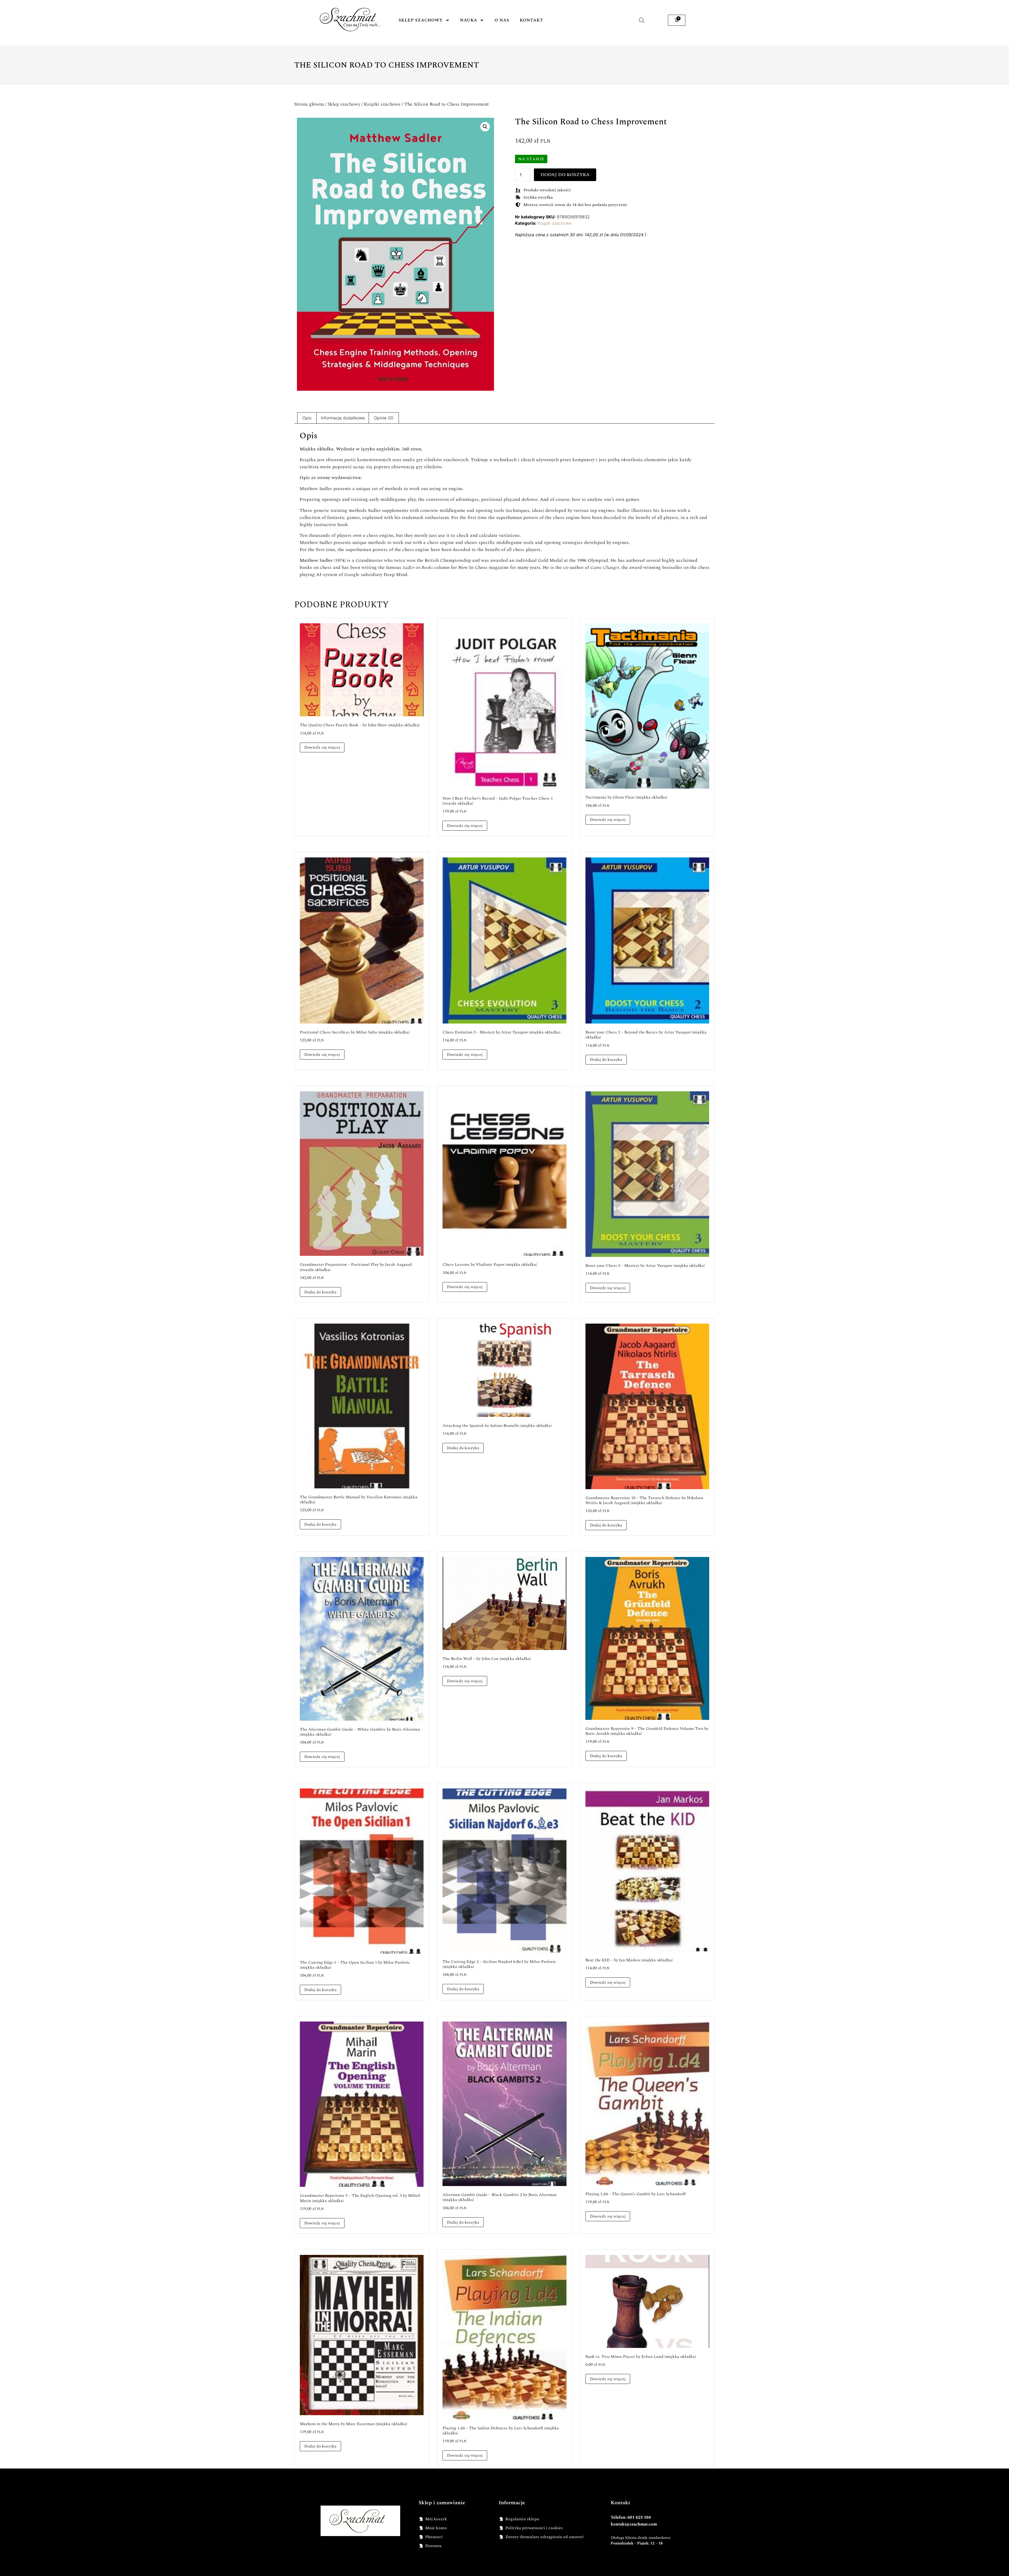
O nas (502, 20)
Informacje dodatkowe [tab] (343, 418)
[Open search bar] (642, 20)
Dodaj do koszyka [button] (606, 1060)
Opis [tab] (307, 418)
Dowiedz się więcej (322, 747)
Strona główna (309, 104)
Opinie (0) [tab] (384, 418)
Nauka (469, 20)
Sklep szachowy (421, 20)
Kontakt (531, 20)
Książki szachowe (382, 104)
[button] (485, 127)
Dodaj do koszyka (565, 175)
